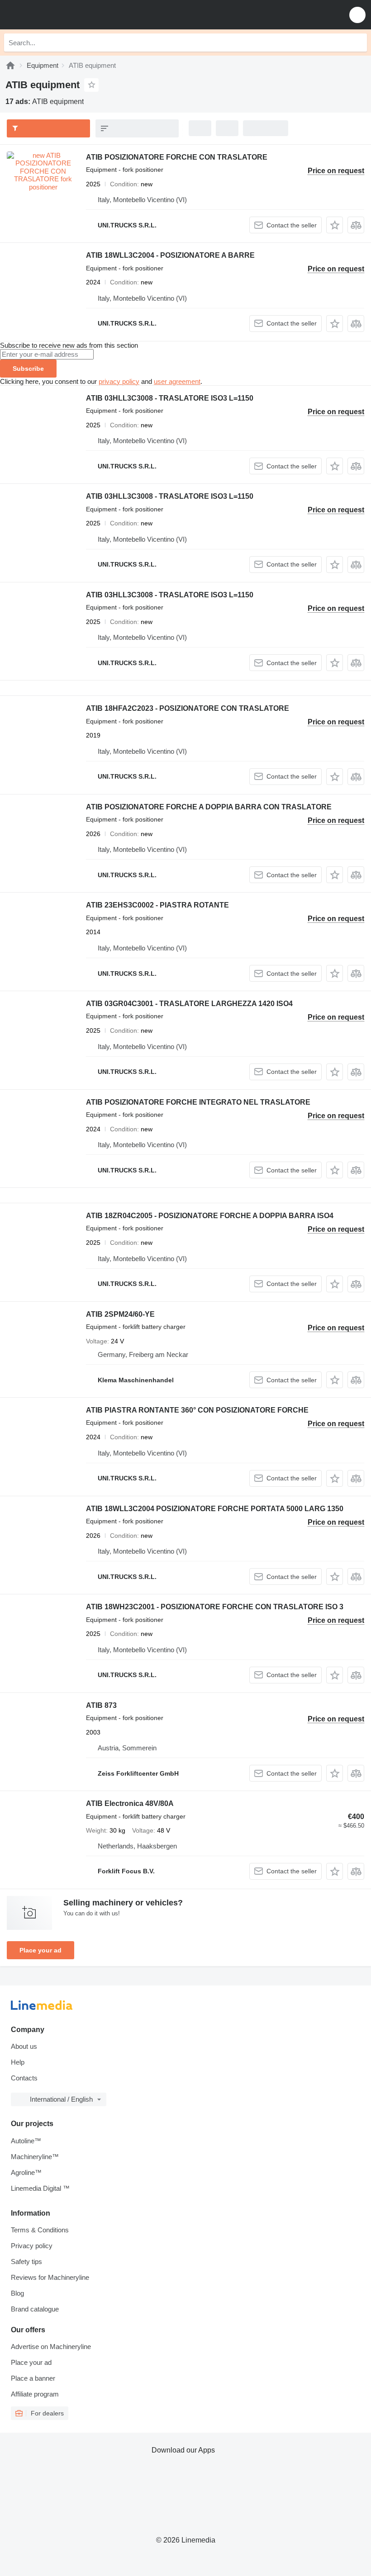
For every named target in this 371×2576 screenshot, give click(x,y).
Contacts (24, 2078)
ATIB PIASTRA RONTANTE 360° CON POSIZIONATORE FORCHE (197, 1410)
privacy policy (119, 381)
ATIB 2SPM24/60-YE (120, 1314)
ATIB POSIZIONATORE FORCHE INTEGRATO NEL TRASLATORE (198, 1102)
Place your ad (40, 1950)
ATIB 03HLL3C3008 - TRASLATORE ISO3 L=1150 (170, 398)
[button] (357, 15)
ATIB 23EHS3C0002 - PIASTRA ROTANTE (157, 905)
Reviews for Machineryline (50, 2277)
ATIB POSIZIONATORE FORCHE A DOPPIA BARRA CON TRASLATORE (209, 807)
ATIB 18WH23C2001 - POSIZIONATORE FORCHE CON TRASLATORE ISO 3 (215, 1607)
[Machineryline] (10, 65)
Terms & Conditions (40, 2230)
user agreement (177, 381)
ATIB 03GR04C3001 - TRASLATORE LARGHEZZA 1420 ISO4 (189, 1004)
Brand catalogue (35, 2309)
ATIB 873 (101, 1705)
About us (24, 2046)
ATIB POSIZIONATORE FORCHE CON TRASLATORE (177, 157)
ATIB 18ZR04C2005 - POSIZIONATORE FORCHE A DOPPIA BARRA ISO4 (210, 1216)
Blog (17, 2293)
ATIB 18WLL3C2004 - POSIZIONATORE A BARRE (170, 255)
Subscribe (28, 369)
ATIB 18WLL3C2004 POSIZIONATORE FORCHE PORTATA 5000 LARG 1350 (215, 1509)
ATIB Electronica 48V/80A (130, 1803)
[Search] (358, 43)
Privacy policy (32, 2246)
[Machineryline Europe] (63, 15)
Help (18, 2062)
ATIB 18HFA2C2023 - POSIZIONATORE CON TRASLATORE (188, 708)
